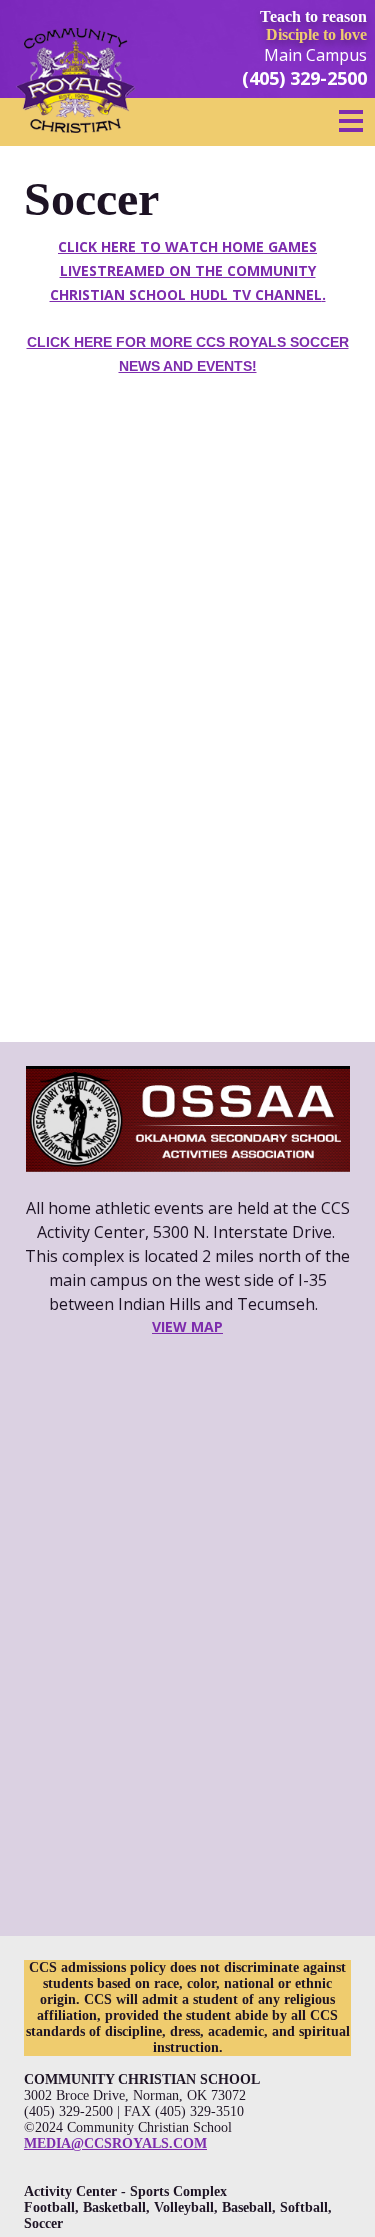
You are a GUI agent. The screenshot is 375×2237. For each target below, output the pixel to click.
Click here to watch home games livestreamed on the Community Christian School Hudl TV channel (188, 270)
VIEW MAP (187, 1326)
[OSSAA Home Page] (187, 1119)
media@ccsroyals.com (115, 2143)
